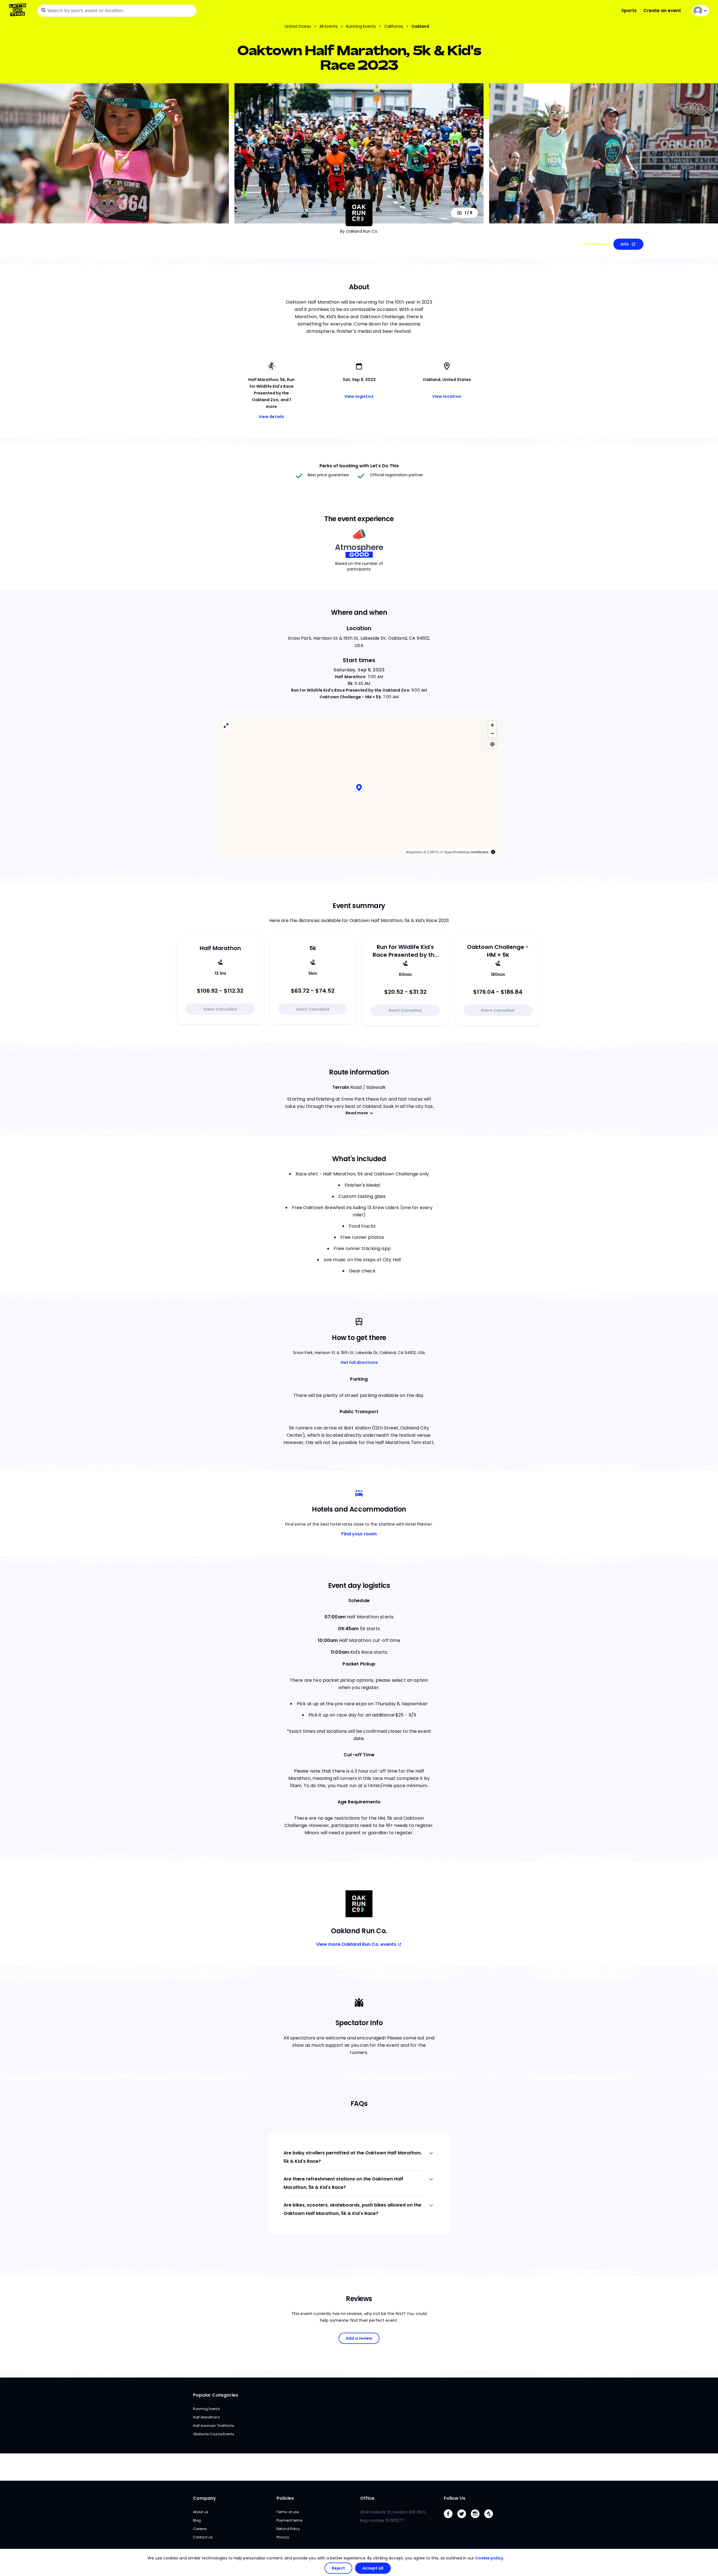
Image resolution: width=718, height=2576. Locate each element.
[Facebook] (450, 2520)
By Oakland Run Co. (359, 231)
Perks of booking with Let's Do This (359, 466)
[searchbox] (117, 11)
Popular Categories (216, 2395)
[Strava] (491, 2520)
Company (204, 2498)
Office (367, 2498)
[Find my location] (492, 744)
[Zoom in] (492, 725)
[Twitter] (464, 2520)
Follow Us (454, 2498)
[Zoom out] (492, 733)
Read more (357, 1113)
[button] (359, 788)
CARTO (433, 852)
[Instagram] (477, 2520)
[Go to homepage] (19, 11)
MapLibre (413, 852)
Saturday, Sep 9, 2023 (359, 670)
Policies (285, 2498)
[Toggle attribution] (493, 852)
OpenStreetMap (457, 852)
